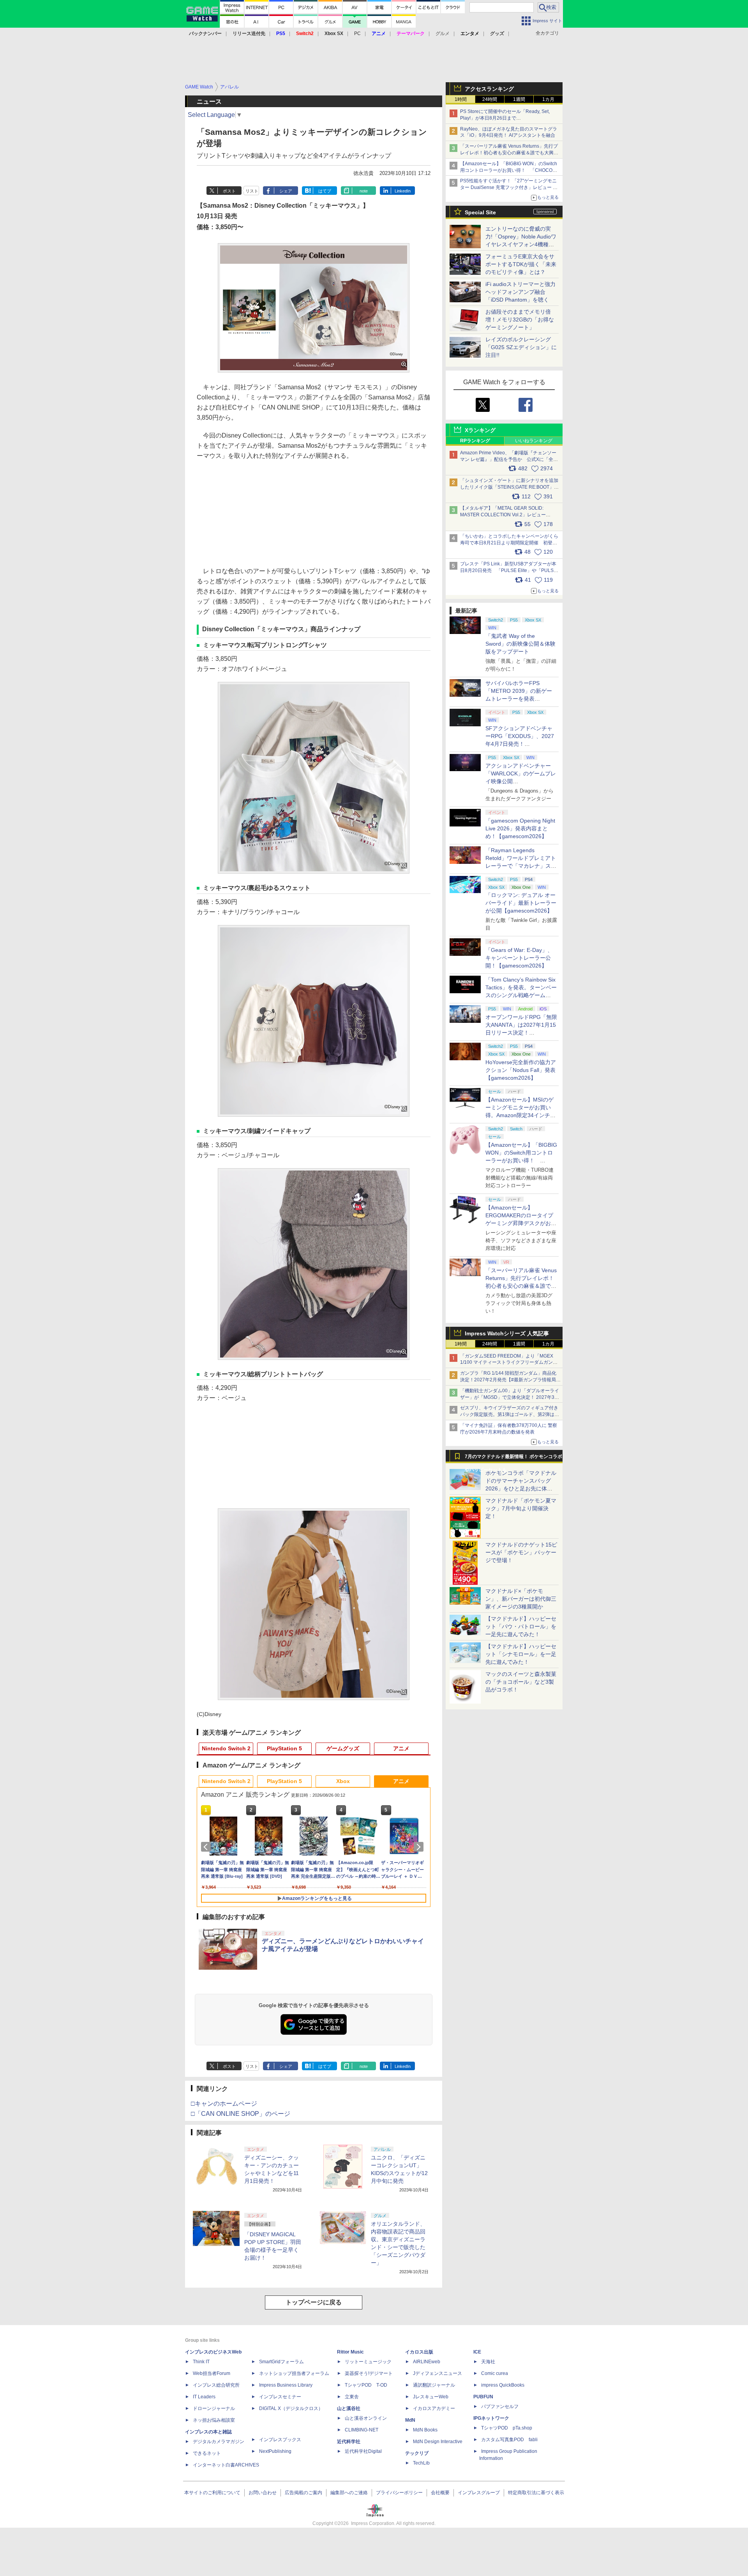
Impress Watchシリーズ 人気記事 (507, 1333)
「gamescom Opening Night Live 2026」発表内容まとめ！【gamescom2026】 (520, 828)
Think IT (201, 2362)
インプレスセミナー (280, 2397)
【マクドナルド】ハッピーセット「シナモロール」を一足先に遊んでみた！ (521, 1654)
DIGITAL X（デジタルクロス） (291, 2408)
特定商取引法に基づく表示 (536, 2493)
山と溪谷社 (349, 2408)
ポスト (229, 191)
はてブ (325, 191)
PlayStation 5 (284, 1748)
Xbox (343, 1781)
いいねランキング (534, 441)
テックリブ (417, 2453)
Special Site (480, 212)
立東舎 (352, 2397)
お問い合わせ (263, 2493)
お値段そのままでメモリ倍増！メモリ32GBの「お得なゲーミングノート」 (520, 320)
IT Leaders (204, 2397)
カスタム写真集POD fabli (509, 2440)
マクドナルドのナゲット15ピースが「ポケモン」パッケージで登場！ (521, 1552)
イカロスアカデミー (434, 2408)
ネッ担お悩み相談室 (214, 2420)
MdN (410, 2420)
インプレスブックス (280, 2440)
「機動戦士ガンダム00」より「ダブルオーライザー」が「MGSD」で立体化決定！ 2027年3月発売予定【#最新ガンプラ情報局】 (510, 1397)
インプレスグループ (479, 2493)
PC (357, 34)
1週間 (519, 99)
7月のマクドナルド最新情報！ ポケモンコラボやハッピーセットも (513, 1458)
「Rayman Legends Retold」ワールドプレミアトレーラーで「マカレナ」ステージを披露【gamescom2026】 (521, 866)
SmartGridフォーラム (281, 2362)
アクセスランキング (489, 89)
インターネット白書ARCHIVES (226, 2465)
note (364, 191)
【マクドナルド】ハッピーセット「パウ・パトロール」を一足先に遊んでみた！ (521, 1626)
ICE (477, 2352)
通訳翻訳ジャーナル (434, 2385)
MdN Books (425, 2430)
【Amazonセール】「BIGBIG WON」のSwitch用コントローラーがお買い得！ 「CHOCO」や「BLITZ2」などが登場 (521, 1160)
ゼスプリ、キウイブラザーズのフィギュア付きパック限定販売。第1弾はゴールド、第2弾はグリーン (510, 1414)
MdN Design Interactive (438, 2442)
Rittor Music (350, 2352)
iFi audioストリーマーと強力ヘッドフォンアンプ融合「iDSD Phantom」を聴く (520, 292)
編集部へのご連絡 (349, 2493)
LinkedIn (403, 191)
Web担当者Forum (212, 2373)
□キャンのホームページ (224, 2104)
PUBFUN (483, 2397)
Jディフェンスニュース (438, 2373)
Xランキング (480, 430)
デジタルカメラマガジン (219, 2442)
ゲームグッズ (343, 1748)
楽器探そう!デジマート (369, 2373)
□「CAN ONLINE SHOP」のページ (241, 2114)
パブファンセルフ (500, 2407)
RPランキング (475, 441)
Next (420, 1847)
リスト (252, 191)
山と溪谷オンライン (366, 2418)
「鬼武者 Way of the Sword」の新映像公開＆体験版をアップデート (520, 644)
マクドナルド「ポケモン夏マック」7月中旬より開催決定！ (521, 1508)
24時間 (490, 99)
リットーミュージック (368, 2362)
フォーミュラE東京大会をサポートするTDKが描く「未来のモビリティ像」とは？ (521, 264)
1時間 (461, 99)
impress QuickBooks (503, 2385)
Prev (207, 1847)
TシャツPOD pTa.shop (507, 2428)
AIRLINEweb (427, 2362)
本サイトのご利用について (212, 2493)
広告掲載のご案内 (303, 2493)
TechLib (421, 2463)
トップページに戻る (314, 2302)
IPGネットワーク (491, 2418)
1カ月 (548, 99)
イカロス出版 (419, 2352)
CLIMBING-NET (362, 2430)
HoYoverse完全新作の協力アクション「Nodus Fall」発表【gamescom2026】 (521, 1070)
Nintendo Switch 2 (226, 1748)
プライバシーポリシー (399, 2493)
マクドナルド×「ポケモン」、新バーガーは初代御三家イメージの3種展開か (521, 1599)
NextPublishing (275, 2451)
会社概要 (440, 2493)
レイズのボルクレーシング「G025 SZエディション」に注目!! (521, 347)
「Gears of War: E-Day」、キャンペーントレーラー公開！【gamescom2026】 (519, 958)
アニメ (401, 1748)
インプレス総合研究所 (216, 2385)
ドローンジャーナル (214, 2408)
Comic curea (495, 2373)
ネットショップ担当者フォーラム (294, 2373)
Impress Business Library (286, 2385)
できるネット (207, 2453)
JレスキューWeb (431, 2397)
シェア (286, 191)
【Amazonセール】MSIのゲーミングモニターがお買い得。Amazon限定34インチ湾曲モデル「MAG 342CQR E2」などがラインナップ (520, 1115)
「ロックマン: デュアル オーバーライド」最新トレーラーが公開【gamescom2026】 (521, 903)
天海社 (488, 2362)
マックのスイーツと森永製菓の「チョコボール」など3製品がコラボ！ (521, 1682)
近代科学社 (349, 2442)
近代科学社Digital (363, 2451)
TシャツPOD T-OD (366, 2385)
